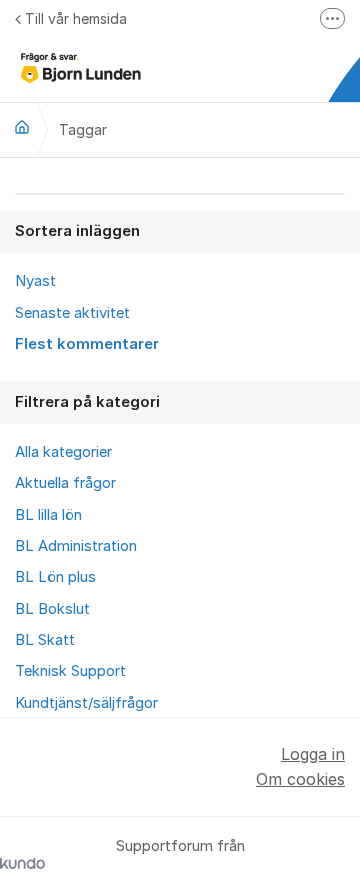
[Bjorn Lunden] (22, 127)
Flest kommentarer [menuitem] (87, 344)
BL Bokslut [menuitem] (52, 609)
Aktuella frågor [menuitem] (65, 483)
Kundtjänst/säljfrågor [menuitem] (86, 703)
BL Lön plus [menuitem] (55, 577)
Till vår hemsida (76, 18)
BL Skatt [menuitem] (45, 640)
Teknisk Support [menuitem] (70, 671)
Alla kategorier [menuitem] (63, 452)
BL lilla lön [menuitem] (48, 515)
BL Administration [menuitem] (76, 546)
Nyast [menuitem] (35, 281)
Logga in (313, 754)
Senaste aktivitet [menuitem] (72, 313)
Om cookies (300, 779)
